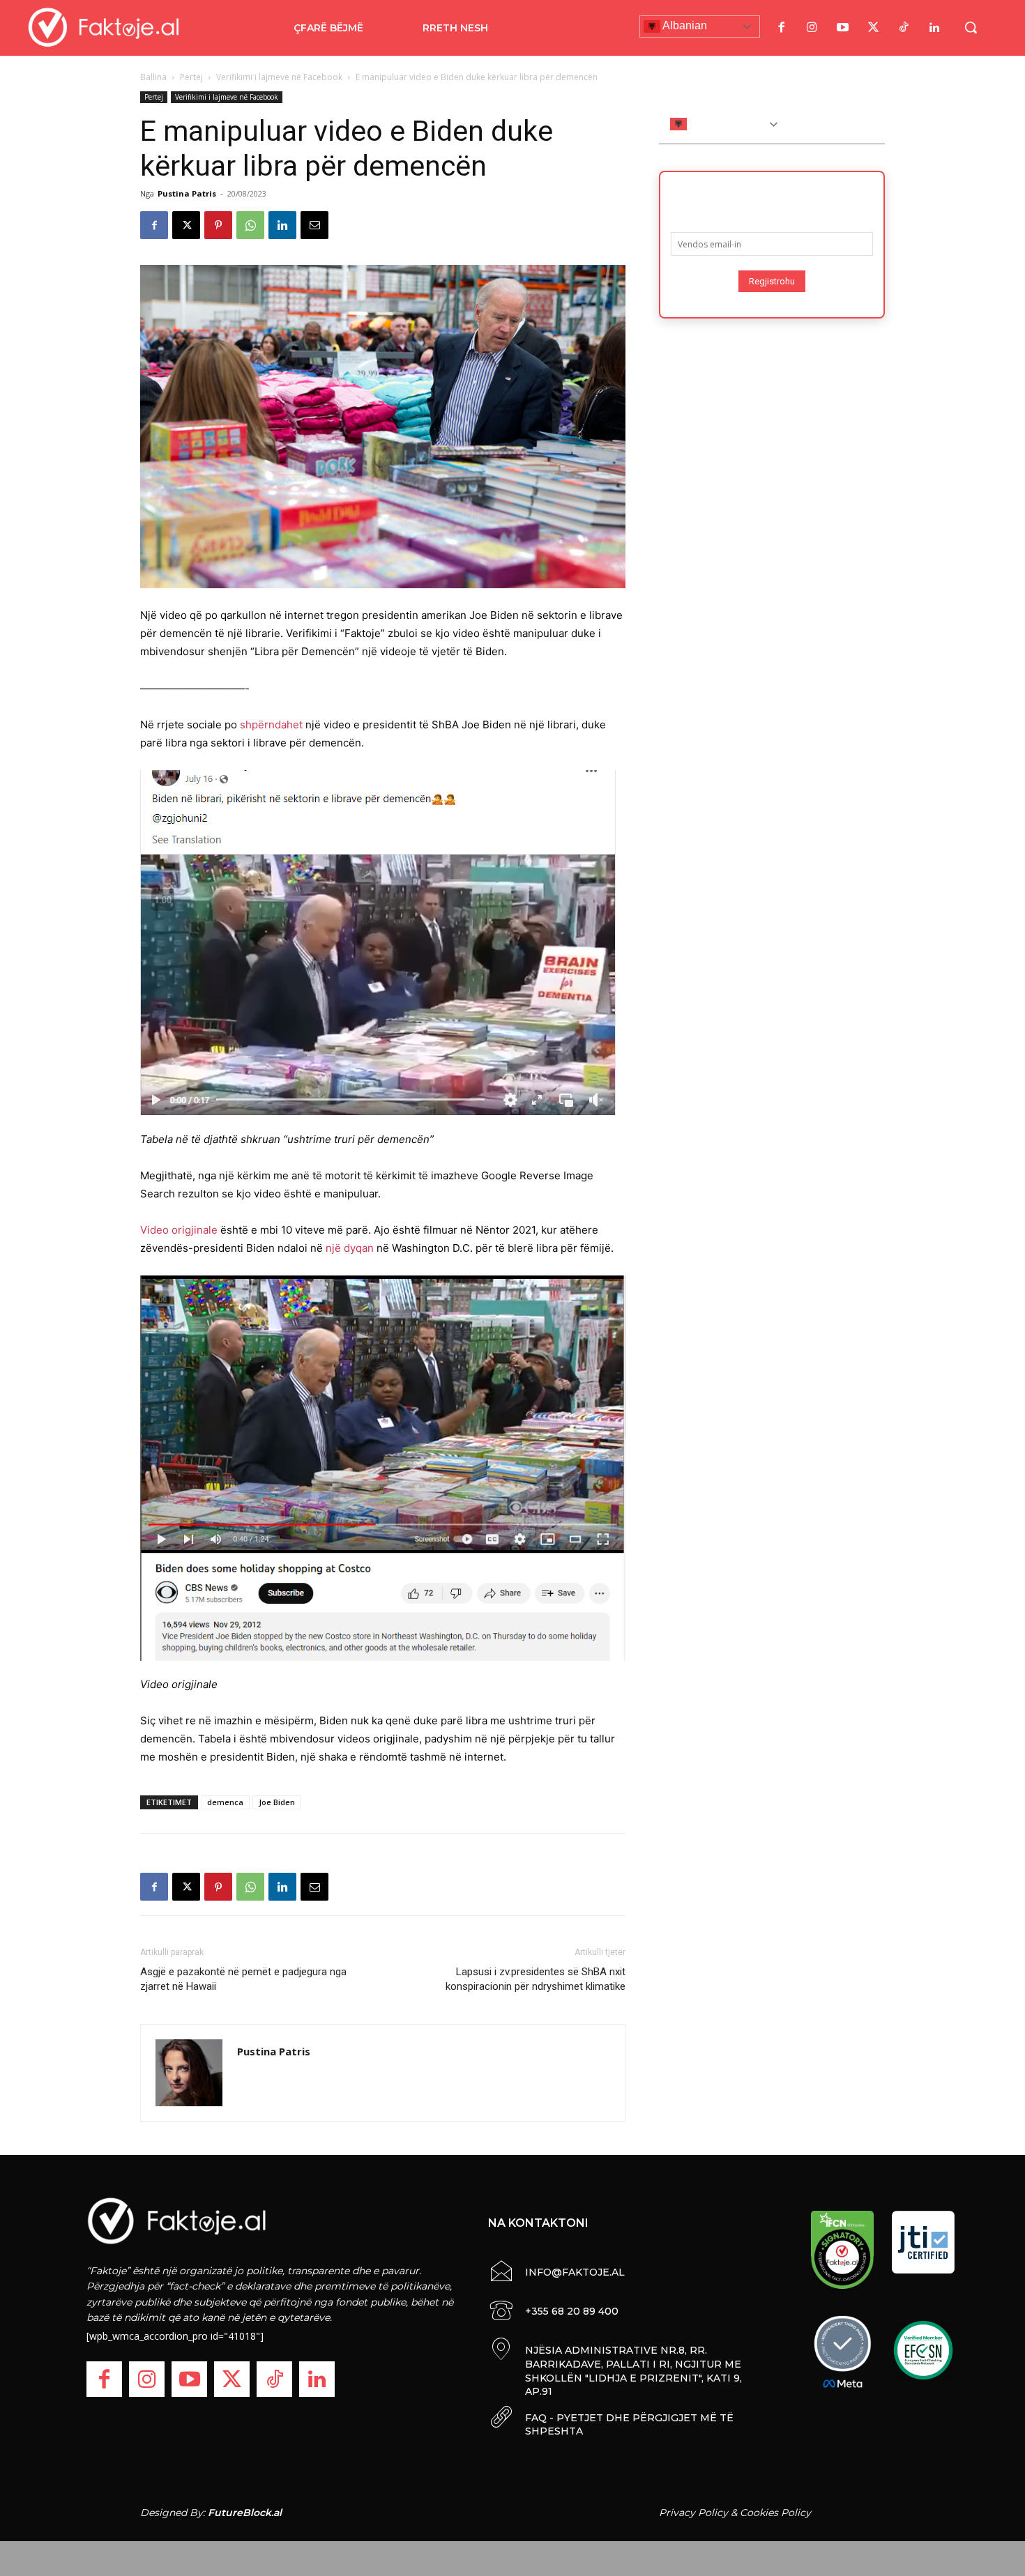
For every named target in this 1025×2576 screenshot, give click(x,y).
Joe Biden (277, 1802)
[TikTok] (904, 28)
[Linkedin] (282, 225)
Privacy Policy (693, 2513)
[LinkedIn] (934, 28)
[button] (971, 27)
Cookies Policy (775, 2513)
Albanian (684, 25)
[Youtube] (842, 28)
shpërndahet (271, 724)
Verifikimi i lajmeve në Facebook (279, 77)
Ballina (153, 77)
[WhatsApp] (250, 225)
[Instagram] (812, 28)
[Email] (314, 225)
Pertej (191, 77)
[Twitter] (873, 28)
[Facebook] (781, 28)
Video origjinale (179, 1230)
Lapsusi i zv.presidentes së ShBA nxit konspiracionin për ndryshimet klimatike (536, 1979)
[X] (186, 225)
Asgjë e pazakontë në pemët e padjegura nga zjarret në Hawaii (243, 1979)
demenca (225, 1802)
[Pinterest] (218, 225)
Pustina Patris (187, 193)
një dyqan (350, 1248)
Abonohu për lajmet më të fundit (772, 197)
